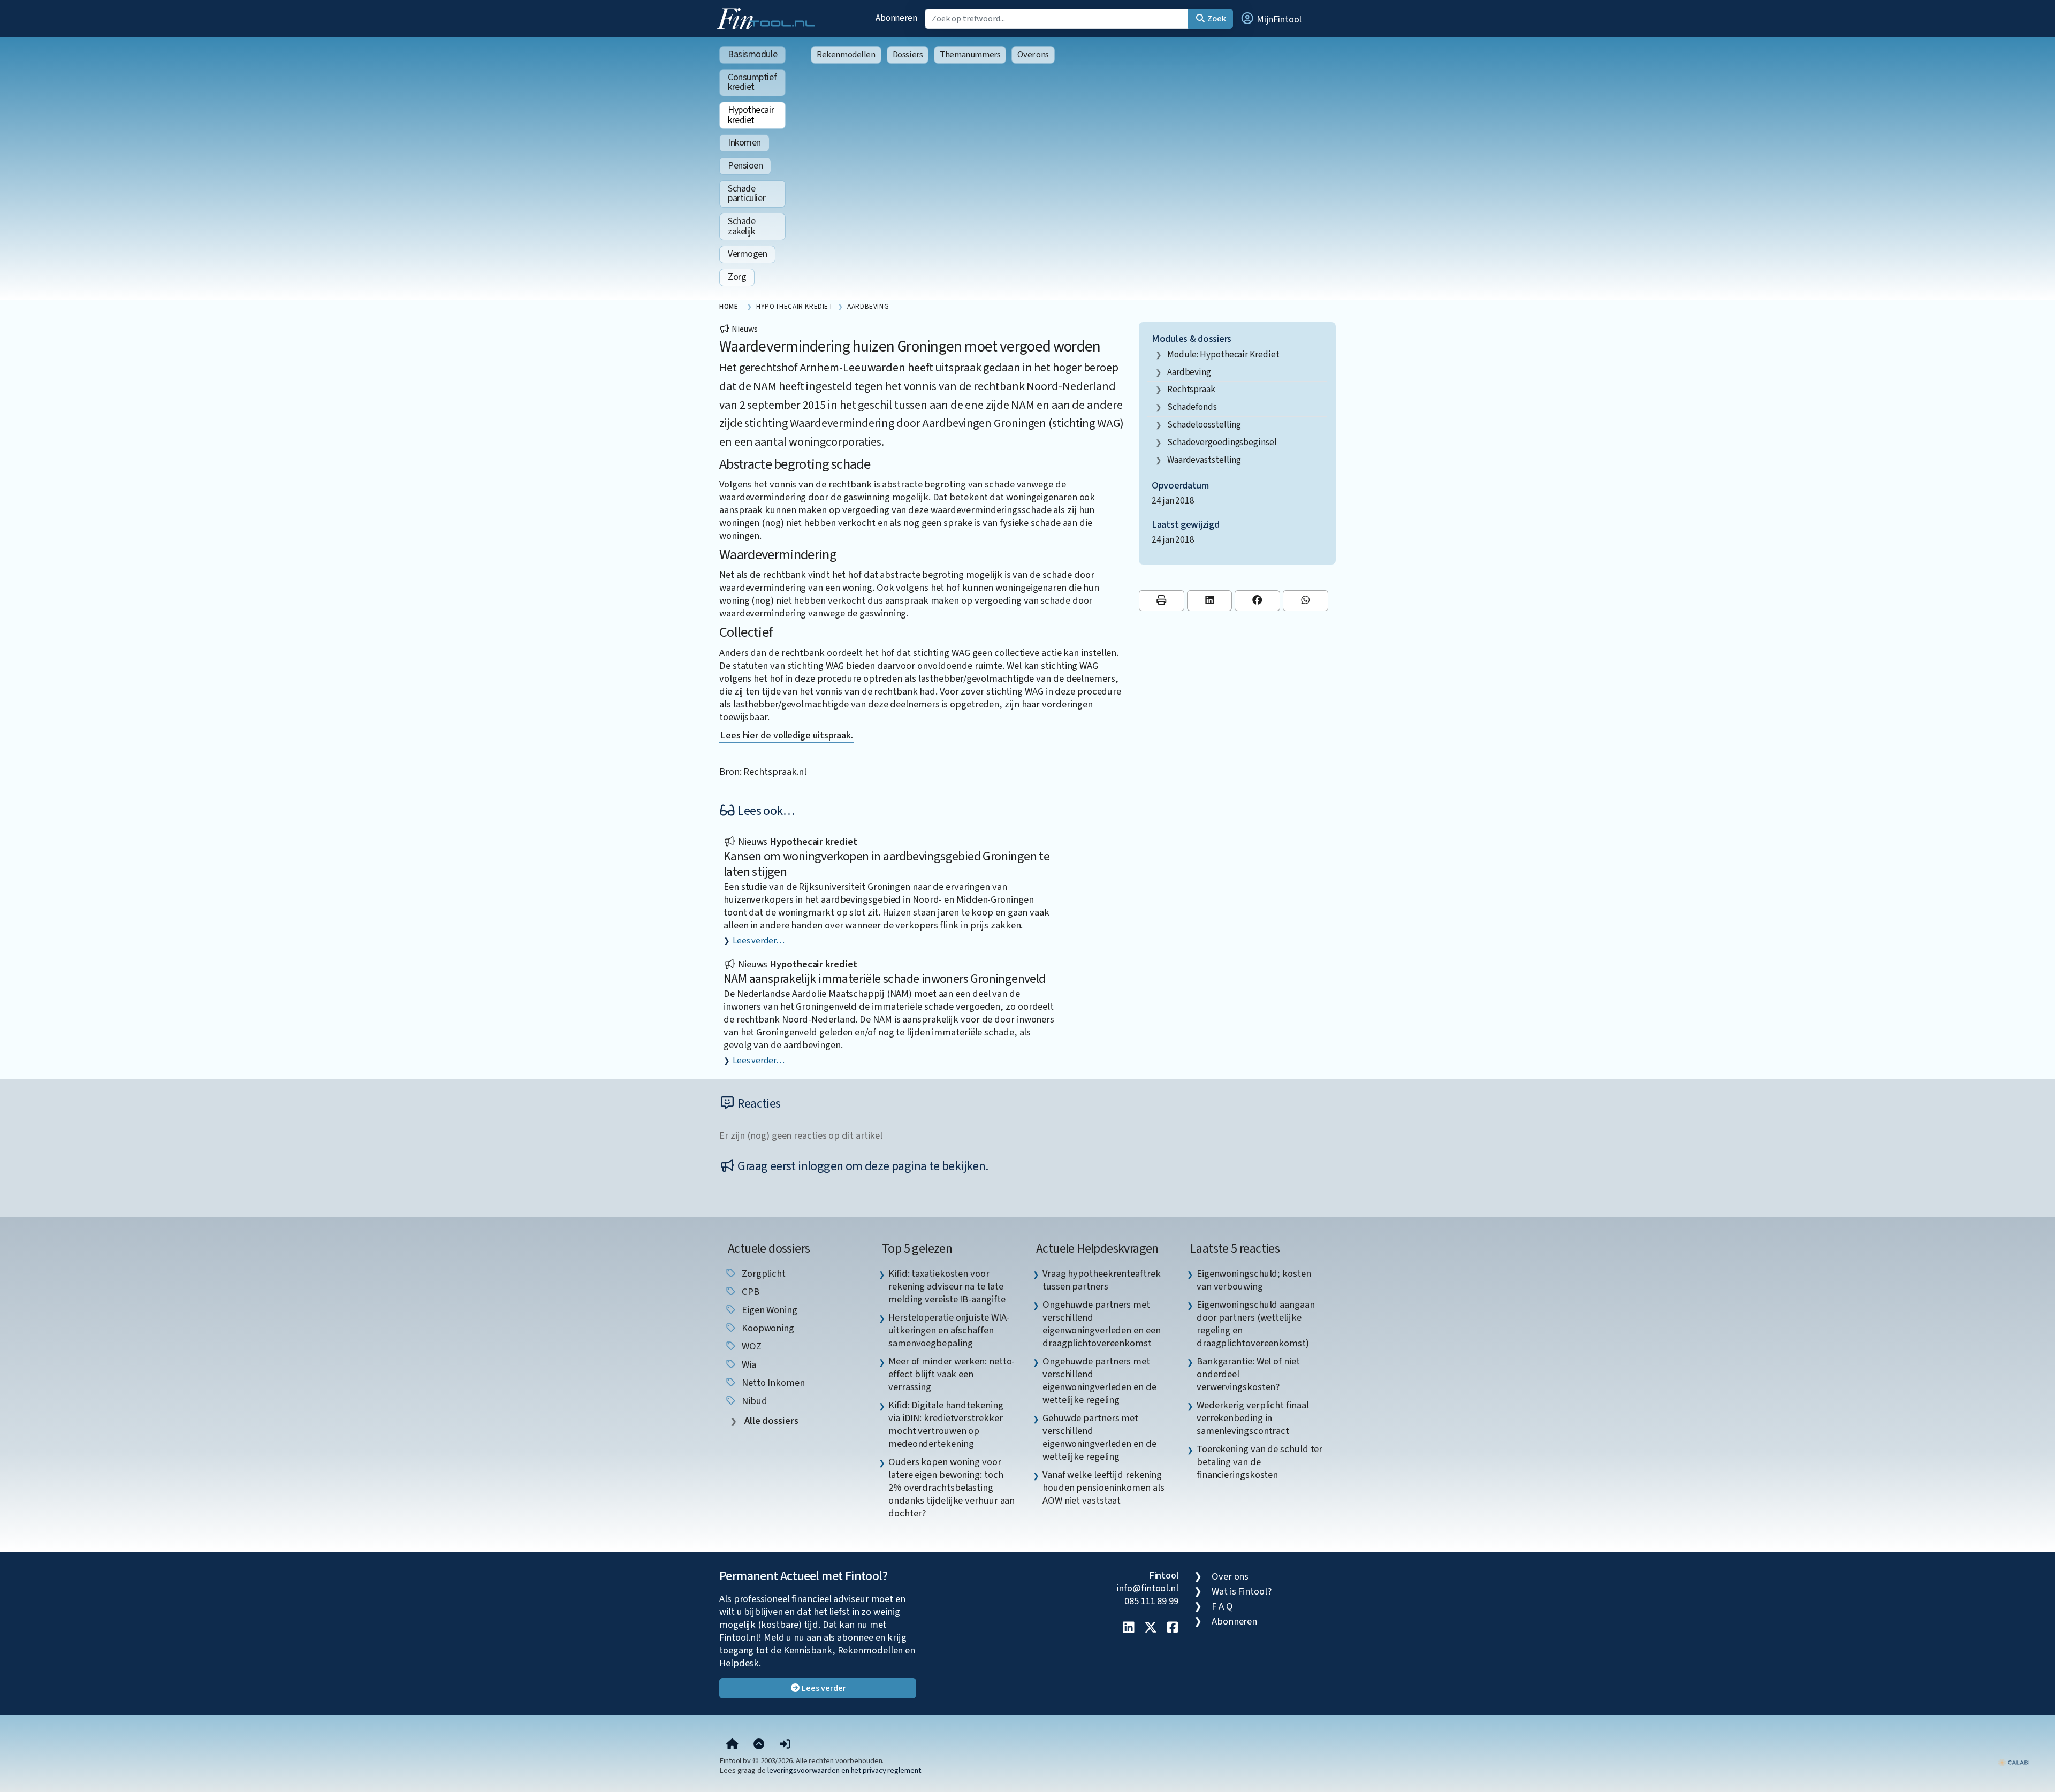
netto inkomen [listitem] (772, 1383)
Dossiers (908, 55)
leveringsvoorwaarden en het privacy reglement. (845, 1770)
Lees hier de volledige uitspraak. (787, 735)
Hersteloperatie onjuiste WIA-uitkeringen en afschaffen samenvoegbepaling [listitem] (949, 1330)
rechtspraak (1191, 389)
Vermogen (747, 254)
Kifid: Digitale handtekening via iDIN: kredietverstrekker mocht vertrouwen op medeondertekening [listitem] (946, 1424)
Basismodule (752, 54)
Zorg (737, 277)
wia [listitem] (748, 1364)
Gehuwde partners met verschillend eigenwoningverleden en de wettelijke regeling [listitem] (1099, 1437)
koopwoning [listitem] (767, 1328)
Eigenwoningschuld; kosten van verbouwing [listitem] (1254, 1280)
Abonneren (896, 18)
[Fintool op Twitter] (1151, 1628)
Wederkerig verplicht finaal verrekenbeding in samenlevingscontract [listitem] (1253, 1418)
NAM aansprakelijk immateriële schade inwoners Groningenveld (885, 979)
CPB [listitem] (749, 1292)
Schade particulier (747, 194)
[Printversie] (1162, 601)
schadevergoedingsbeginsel (1222, 442)
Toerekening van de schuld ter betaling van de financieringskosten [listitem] (1259, 1462)
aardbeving (1189, 372)
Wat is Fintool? (1242, 1591)
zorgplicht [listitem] (763, 1274)
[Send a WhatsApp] (1306, 601)
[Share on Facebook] (1257, 601)
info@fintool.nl (1147, 1588)
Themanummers (970, 55)
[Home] (732, 1744)
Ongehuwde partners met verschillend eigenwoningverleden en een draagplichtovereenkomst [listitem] (1102, 1324)
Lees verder (823, 1688)
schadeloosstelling (1204, 425)
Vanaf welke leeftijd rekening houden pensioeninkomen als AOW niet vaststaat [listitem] (1103, 1488)
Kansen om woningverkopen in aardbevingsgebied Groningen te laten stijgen (886, 864)
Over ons (1033, 55)
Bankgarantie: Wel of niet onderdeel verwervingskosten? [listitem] (1248, 1374)
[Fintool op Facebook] (1173, 1628)
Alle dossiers (770, 1421)
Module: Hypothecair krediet (1223, 354)
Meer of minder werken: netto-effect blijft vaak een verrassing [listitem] (952, 1374)
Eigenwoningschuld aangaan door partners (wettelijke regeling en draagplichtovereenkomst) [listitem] (1256, 1324)
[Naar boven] (759, 1744)
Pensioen (745, 166)
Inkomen (744, 143)
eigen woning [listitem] (768, 1310)
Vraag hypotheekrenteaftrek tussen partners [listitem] (1102, 1280)
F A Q (1222, 1606)
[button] (1270, 19)
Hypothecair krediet (751, 115)
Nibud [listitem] (753, 1401)
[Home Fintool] (768, 18)
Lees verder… (759, 941)
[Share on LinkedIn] (1210, 601)
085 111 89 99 (1151, 1601)
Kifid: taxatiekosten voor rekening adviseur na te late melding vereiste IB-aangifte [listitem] (947, 1286)
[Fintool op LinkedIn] (1129, 1628)
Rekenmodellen (846, 55)
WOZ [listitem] (751, 1346)
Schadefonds (1192, 407)
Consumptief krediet (752, 82)
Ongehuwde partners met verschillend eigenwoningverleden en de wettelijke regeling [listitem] (1099, 1381)
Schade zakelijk (741, 226)
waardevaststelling (1204, 460)
